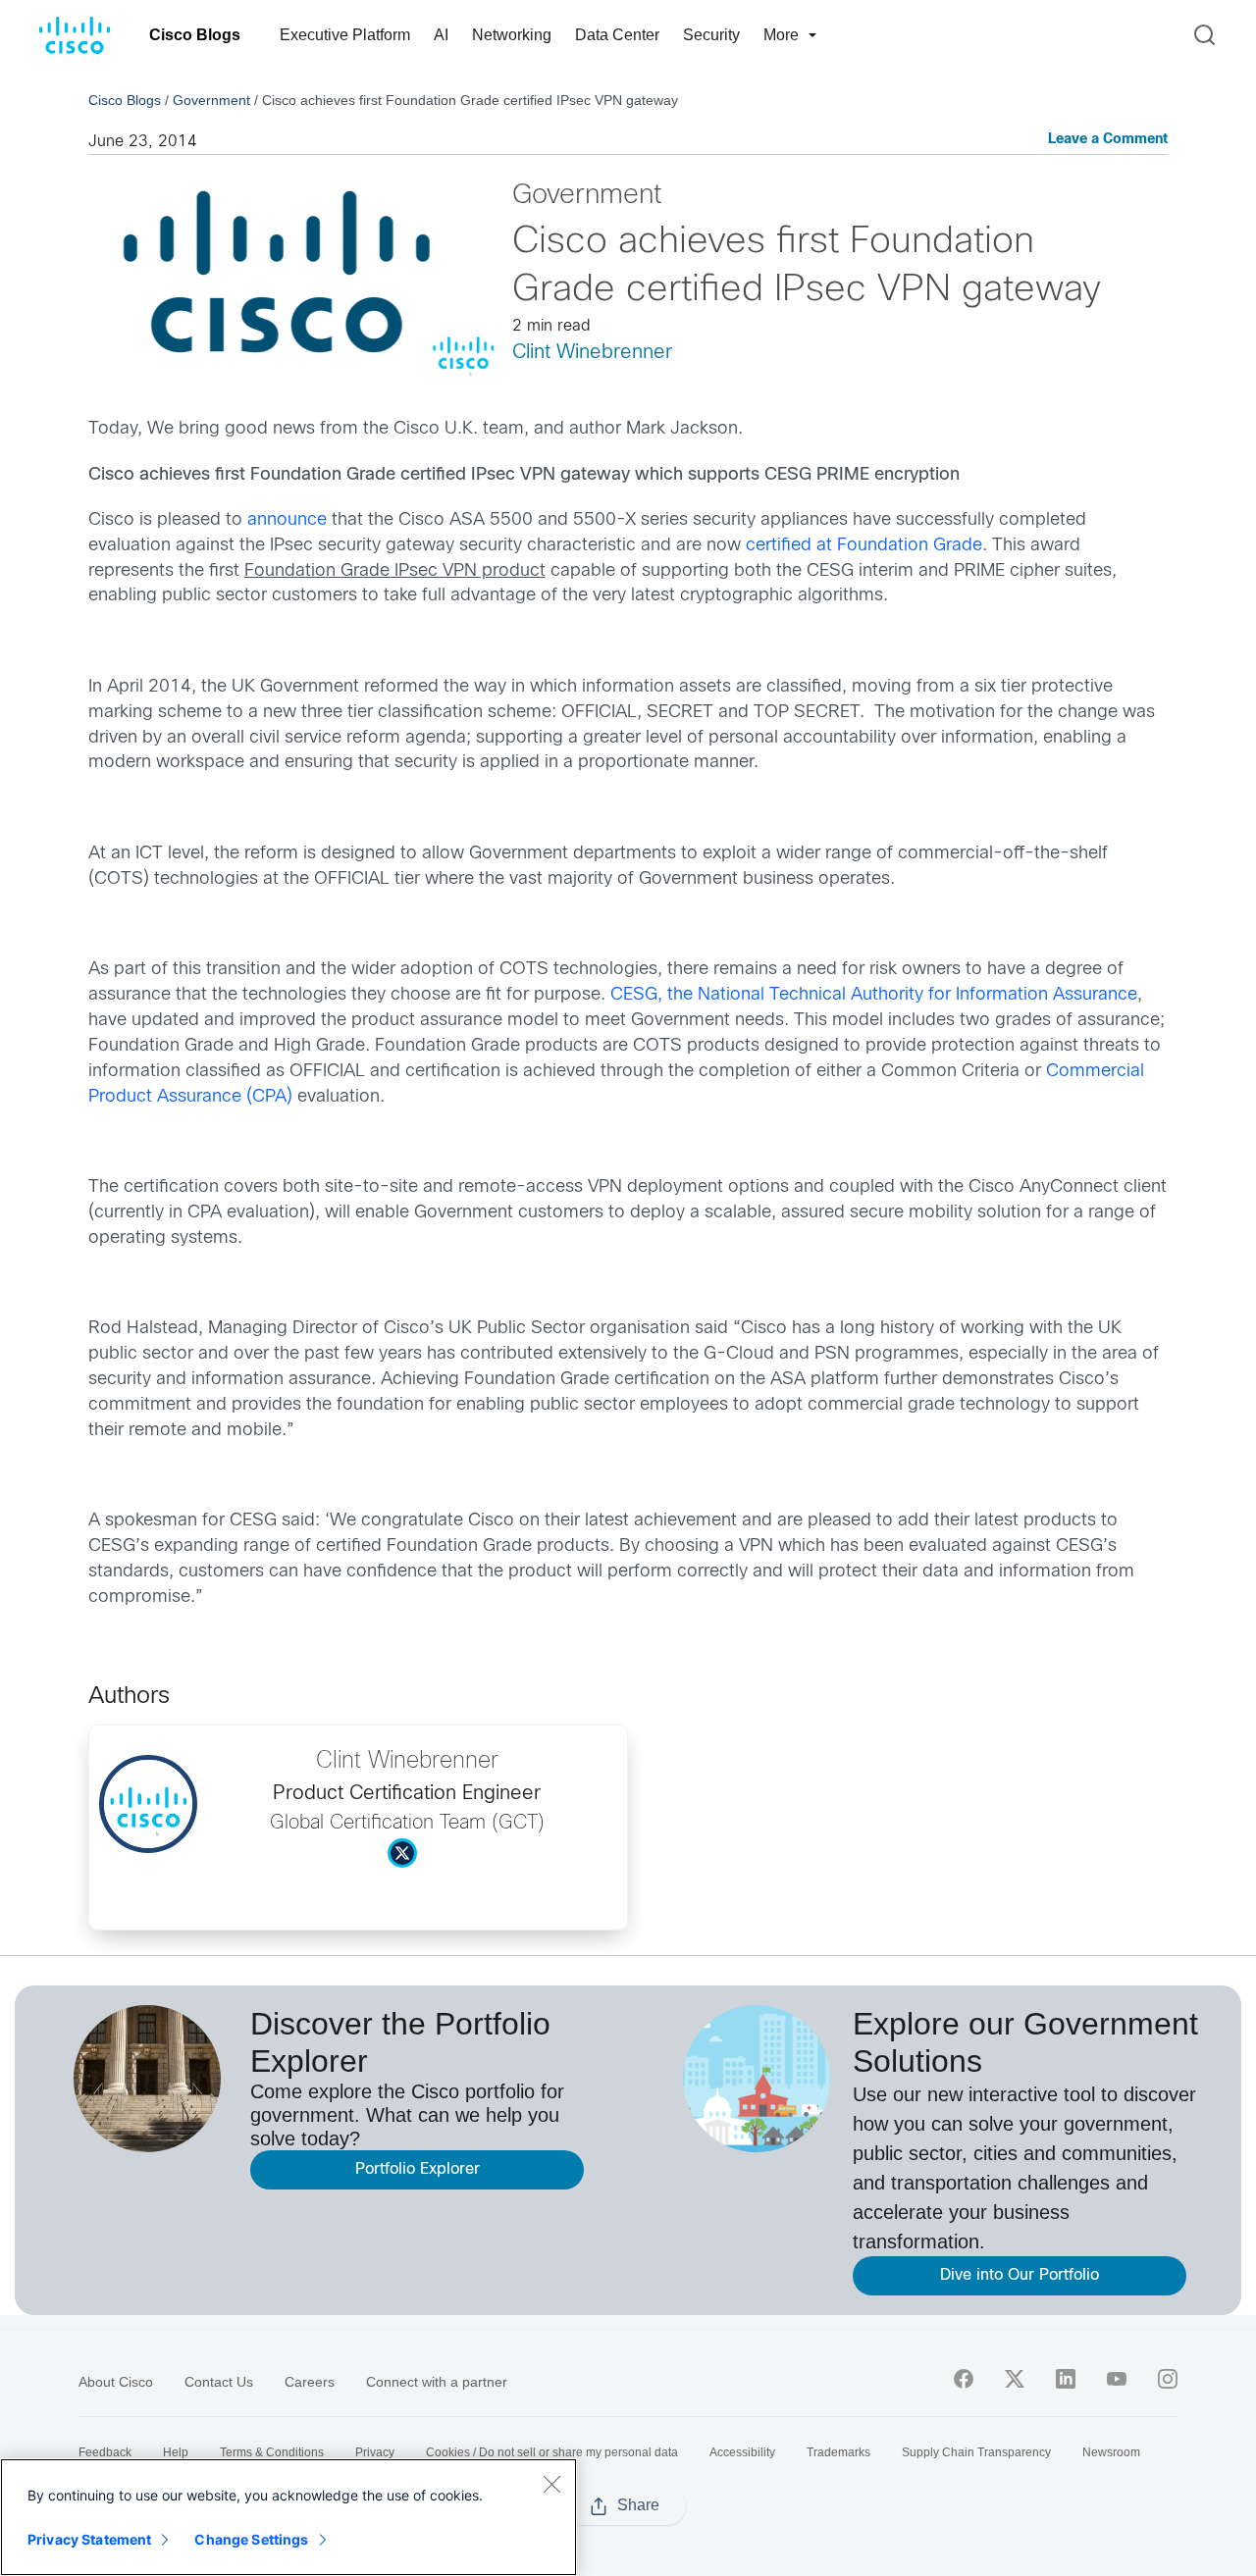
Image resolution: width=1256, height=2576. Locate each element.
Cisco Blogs (195, 35)
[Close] (551, 2484)
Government (211, 100)
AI (441, 35)
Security (711, 35)
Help (176, 2452)
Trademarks (838, 2452)
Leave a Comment (1108, 140)
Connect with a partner (437, 2382)
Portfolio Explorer (418, 2169)
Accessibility (742, 2452)
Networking (512, 35)
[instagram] (1168, 2379)
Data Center (617, 35)
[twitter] (1015, 2379)
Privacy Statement (89, 2539)
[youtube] (1117, 2379)
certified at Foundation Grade (864, 546)
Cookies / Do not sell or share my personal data (552, 2452)
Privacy (375, 2452)
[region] (288, 2517)
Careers (310, 2382)
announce (287, 520)
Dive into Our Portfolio (1020, 2275)
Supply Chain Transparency (976, 2452)
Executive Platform (345, 35)
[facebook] (964, 2379)
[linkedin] (1066, 2379)
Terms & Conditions (272, 2452)
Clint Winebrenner (592, 353)
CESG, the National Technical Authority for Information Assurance (874, 995)
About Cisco (116, 2382)
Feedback (105, 2452)
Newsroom (1111, 2452)
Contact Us (219, 2382)
